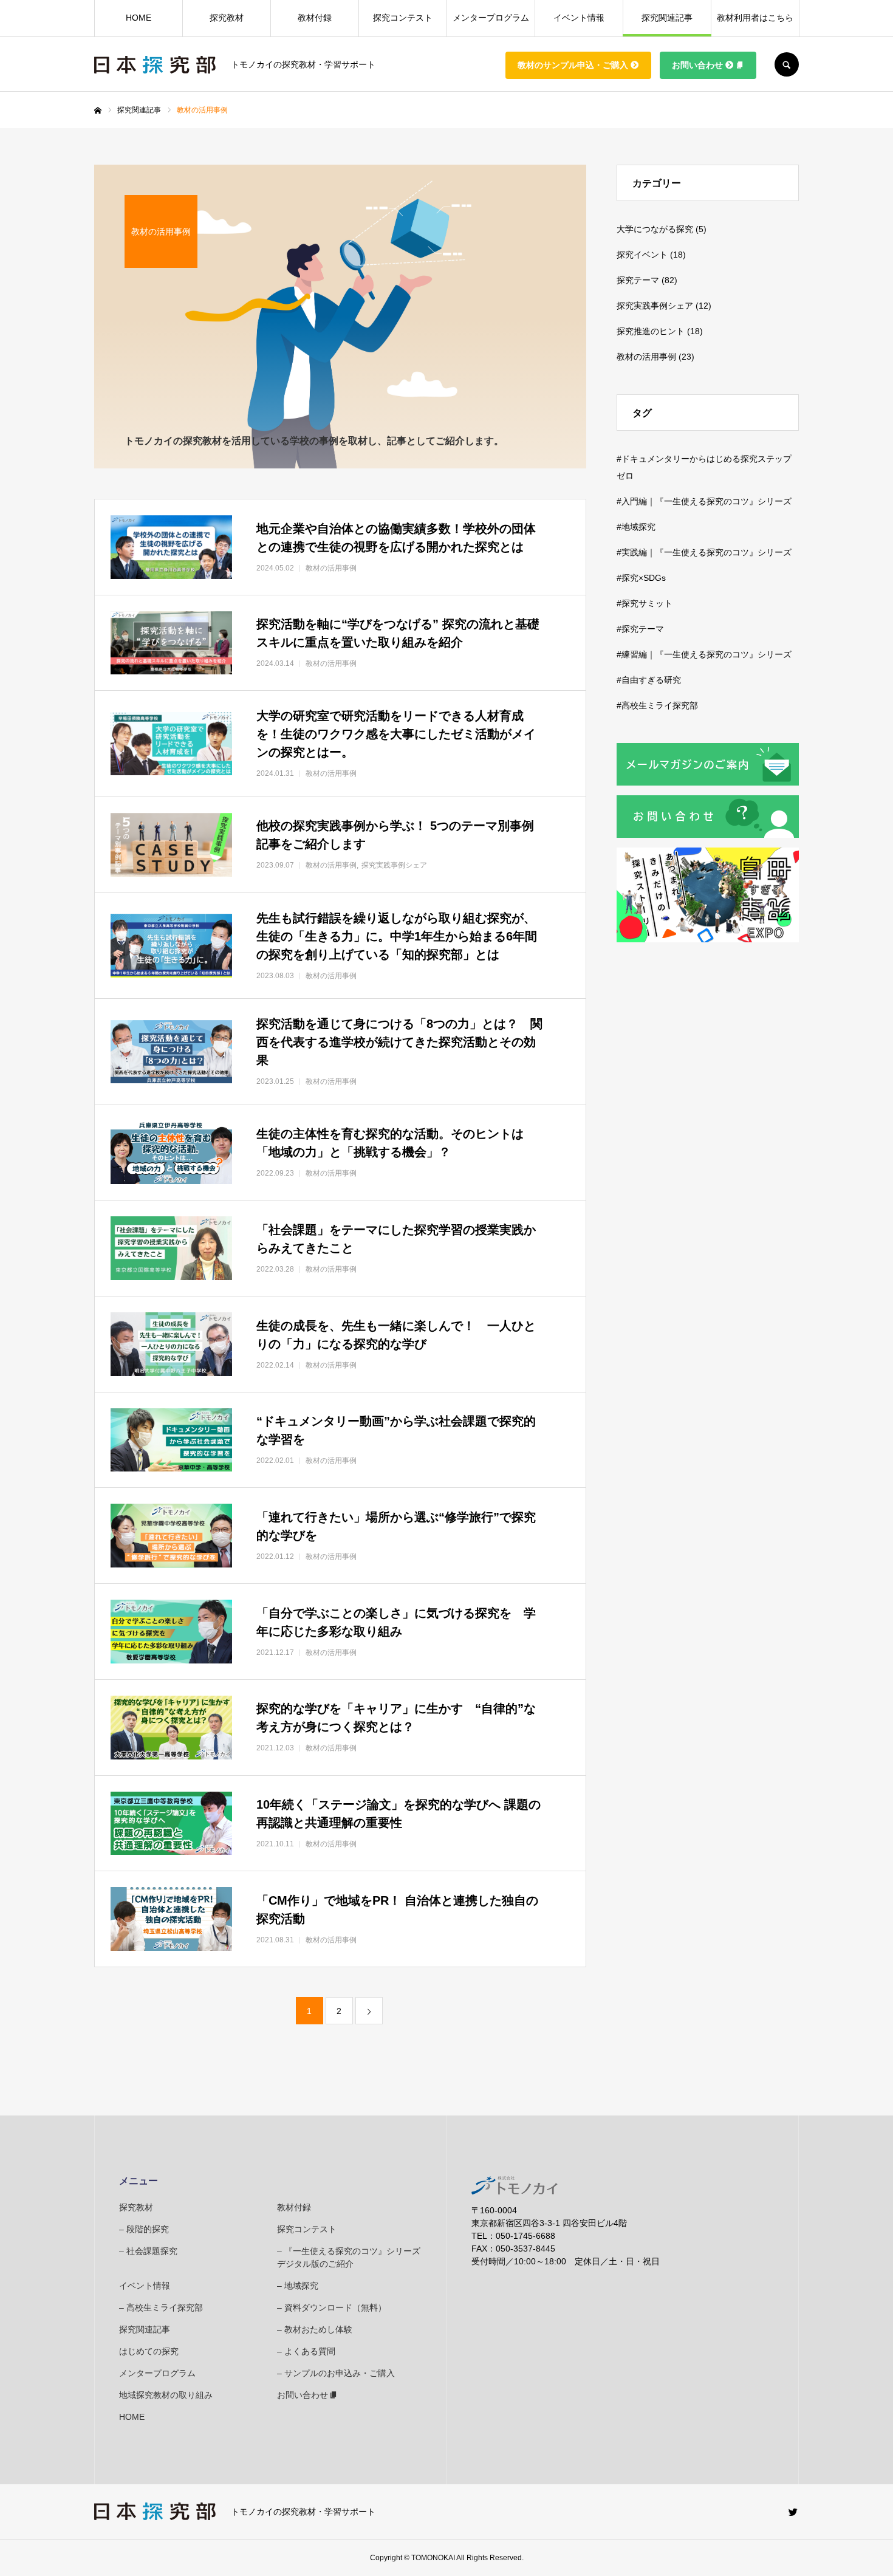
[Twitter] (793, 2512)
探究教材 (227, 18)
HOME (139, 18)
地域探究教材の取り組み (166, 2395)
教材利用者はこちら (755, 18)
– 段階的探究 (144, 2229)
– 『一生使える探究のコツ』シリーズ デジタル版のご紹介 (350, 2257)
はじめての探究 (149, 2351)
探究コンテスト (403, 18)
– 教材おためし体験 (315, 2329)
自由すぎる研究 (651, 680)
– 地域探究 (298, 2286)
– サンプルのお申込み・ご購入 (336, 2373)
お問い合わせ (697, 65)
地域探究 (638, 527)
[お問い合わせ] (708, 835)
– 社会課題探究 (148, 2251)
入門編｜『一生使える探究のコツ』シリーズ (707, 501)
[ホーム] (98, 111)
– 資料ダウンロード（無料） (332, 2307)
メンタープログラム (491, 18)
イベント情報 (579, 18)
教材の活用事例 (646, 357)
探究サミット (647, 603)
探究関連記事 (667, 18)
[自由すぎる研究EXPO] (708, 939)
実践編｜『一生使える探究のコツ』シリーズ (707, 552)
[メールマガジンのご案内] (708, 783)
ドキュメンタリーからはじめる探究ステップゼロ (704, 467)
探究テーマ (638, 280)
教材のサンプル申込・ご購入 (573, 65)
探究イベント (642, 255)
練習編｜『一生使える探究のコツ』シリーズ (707, 654)
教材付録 (315, 18)
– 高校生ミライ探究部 (161, 2307)
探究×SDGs (644, 578)
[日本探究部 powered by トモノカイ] (155, 65)
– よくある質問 (306, 2351)
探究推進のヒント (651, 331)
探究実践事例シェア (655, 306)
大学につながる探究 (655, 229)
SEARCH (787, 64)
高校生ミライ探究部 (660, 705)
